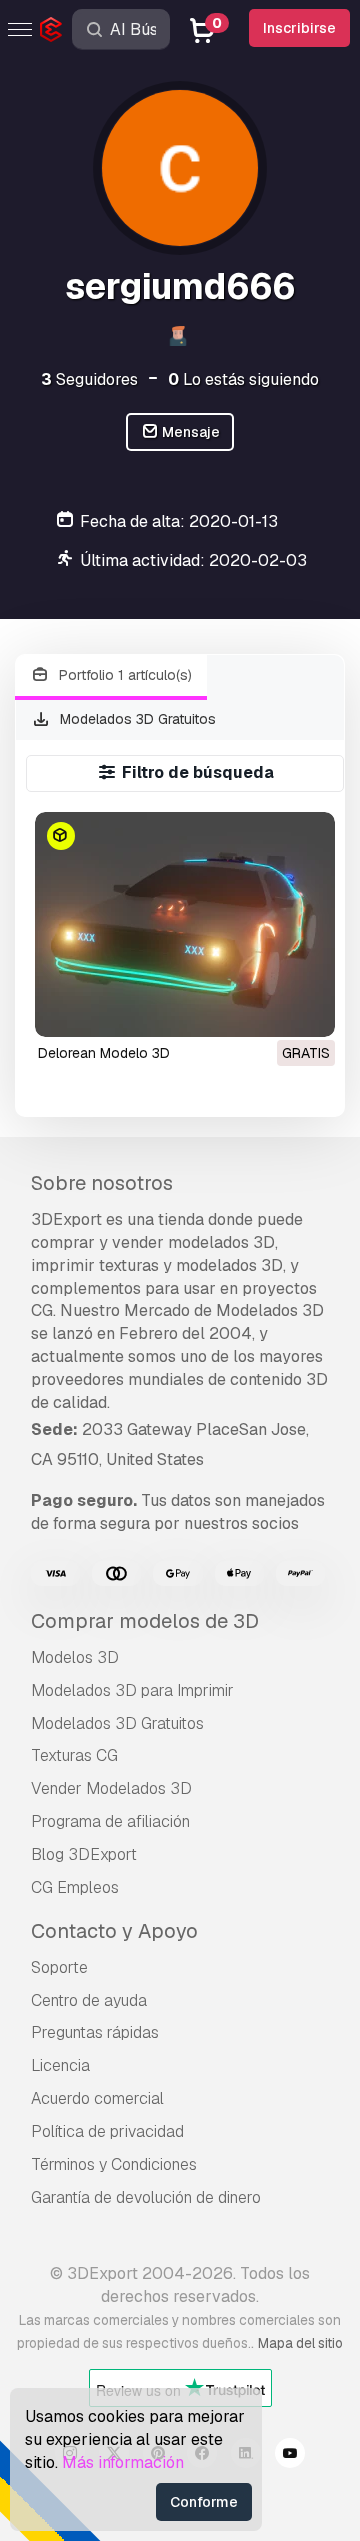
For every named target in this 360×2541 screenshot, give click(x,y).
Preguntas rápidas (95, 2032)
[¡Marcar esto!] (306, 1009)
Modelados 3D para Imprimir (132, 1690)
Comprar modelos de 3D (145, 1621)
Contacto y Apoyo (114, 1931)
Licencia (60, 2065)
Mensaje (189, 432)
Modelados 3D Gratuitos (136, 719)
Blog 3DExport (84, 1854)
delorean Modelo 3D (104, 1053)
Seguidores (89, 379)
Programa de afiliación (110, 1821)
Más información (123, 2462)
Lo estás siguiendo (243, 379)
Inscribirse (299, 28)
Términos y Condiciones (114, 2164)
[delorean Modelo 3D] (185, 924)
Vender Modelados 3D (111, 1788)
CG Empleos (75, 1887)
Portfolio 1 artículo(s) (123, 675)
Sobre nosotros (102, 1183)
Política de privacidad (107, 2131)
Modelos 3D (75, 1657)
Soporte (59, 1967)
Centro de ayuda (89, 2000)
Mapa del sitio (300, 2343)
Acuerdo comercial (97, 2098)
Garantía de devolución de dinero (146, 2197)
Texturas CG (74, 1755)
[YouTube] (290, 2456)
